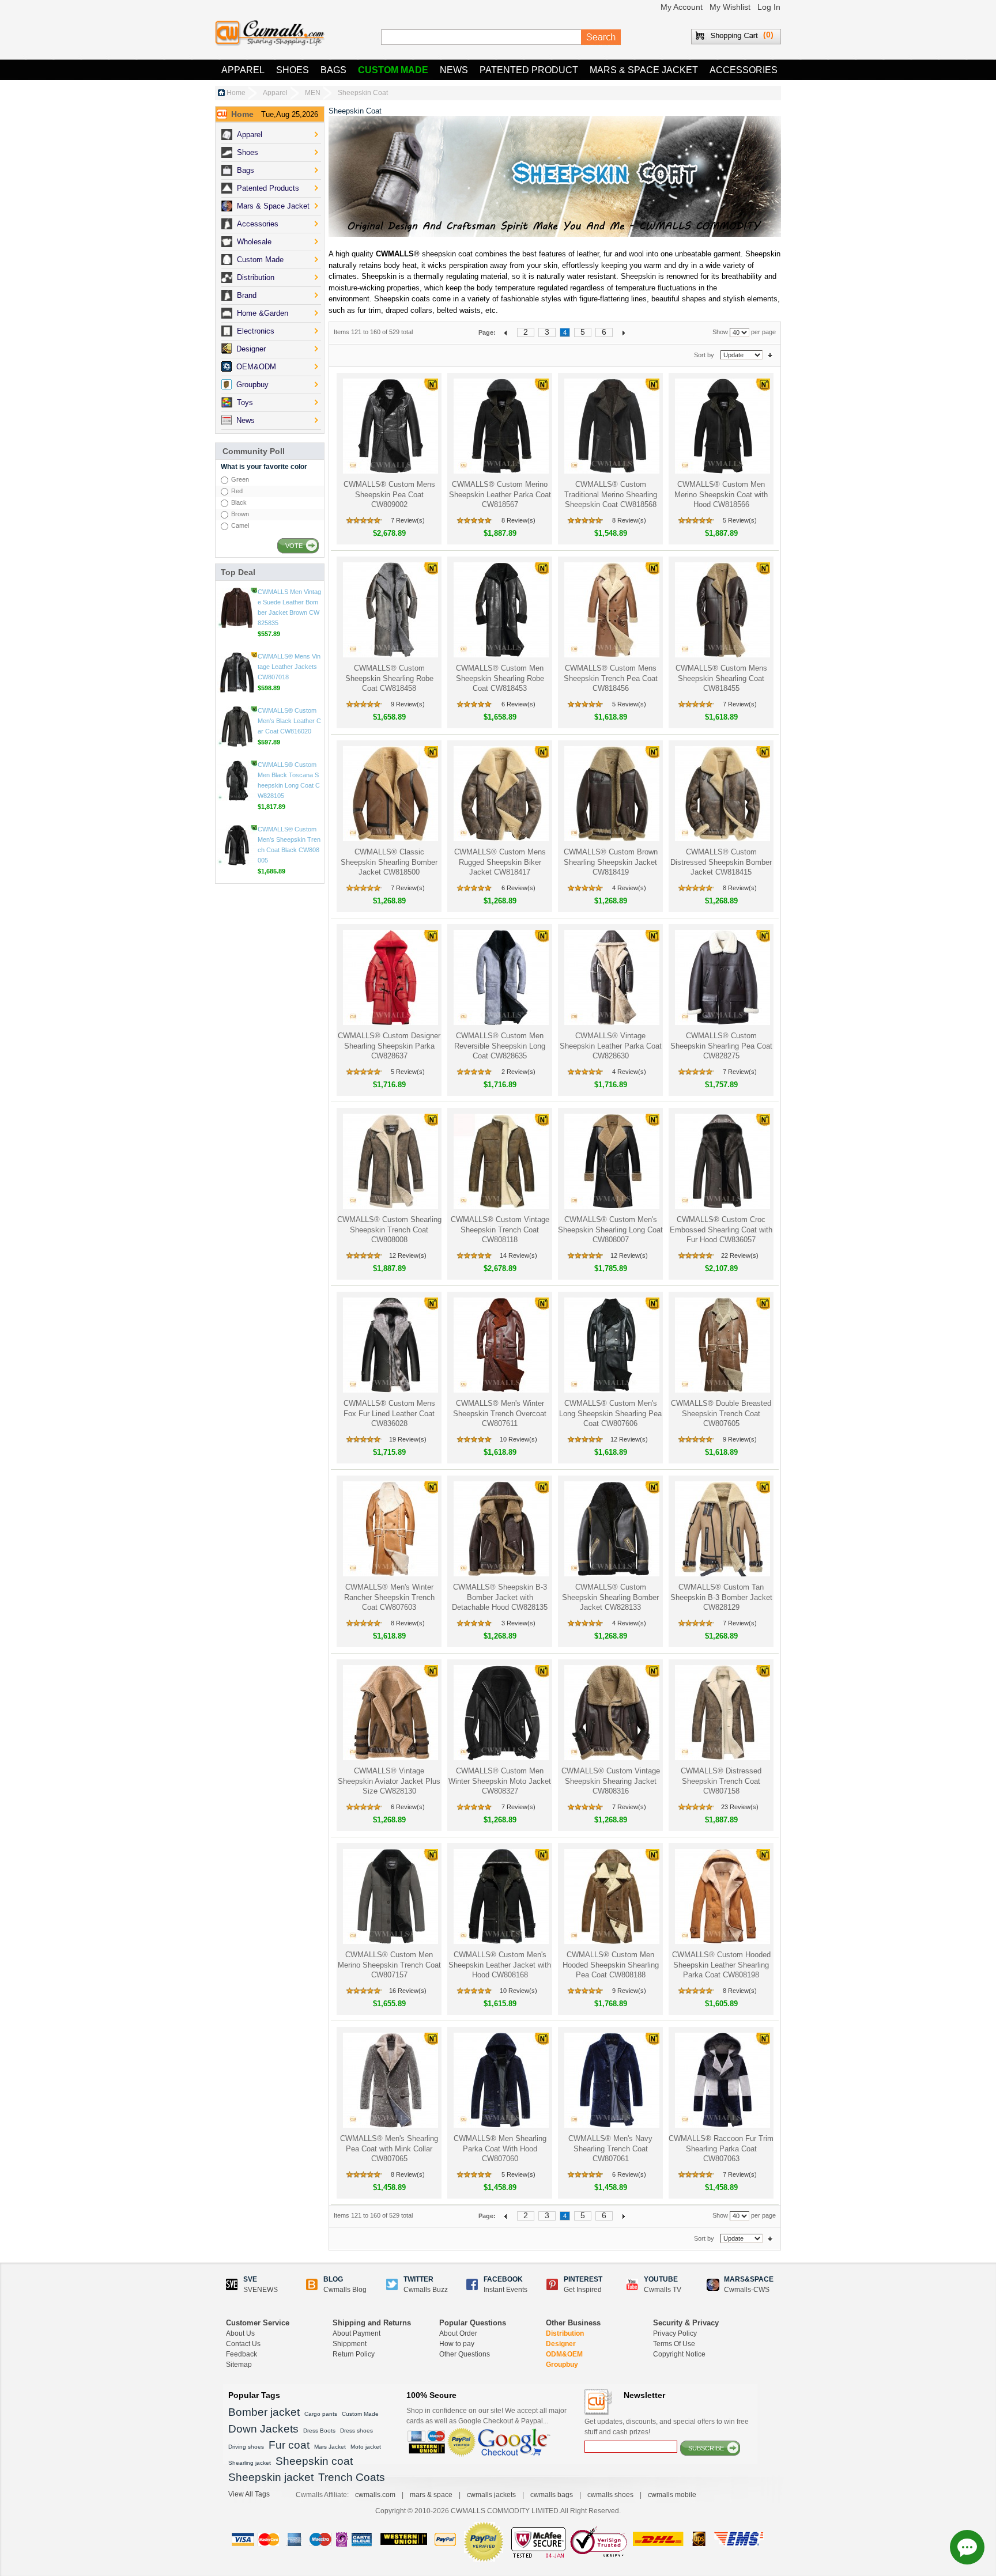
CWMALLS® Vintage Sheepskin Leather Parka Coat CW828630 (611, 1046)
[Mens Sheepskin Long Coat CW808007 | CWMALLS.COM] (611, 1161)
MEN (313, 93)
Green (240, 479)
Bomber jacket (264, 2412)
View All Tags (249, 2494)
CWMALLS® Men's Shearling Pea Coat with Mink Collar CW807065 (389, 2148)
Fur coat (289, 2445)
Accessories (744, 70)
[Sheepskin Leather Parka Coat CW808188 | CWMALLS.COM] (611, 1896)
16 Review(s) (408, 1991)
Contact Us (243, 2344)
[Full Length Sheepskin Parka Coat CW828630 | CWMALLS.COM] (611, 977)
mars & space (431, 2495)
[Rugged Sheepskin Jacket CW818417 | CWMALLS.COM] (500, 794)
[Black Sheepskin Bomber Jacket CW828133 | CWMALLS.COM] (611, 1529)
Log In (769, 7)
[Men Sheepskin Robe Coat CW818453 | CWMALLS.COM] (500, 610)
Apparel (243, 70)
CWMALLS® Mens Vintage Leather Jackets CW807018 (289, 731)
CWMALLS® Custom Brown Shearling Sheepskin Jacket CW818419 (611, 862)
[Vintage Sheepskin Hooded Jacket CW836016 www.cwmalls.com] (237, 608)
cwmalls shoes (610, 2495)
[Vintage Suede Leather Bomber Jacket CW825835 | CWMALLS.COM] (237, 672)
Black (239, 502)
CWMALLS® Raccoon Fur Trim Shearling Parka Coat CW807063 (721, 2148)
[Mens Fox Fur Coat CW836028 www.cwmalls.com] (389, 1345)
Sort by (704, 355)
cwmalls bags (552, 2495)
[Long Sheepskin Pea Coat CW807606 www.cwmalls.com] (611, 1345)
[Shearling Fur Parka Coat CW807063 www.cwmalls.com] (721, 2080)
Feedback (242, 2354)
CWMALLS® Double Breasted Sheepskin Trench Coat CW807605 (721, 1413)
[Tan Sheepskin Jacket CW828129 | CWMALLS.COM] (721, 1529)
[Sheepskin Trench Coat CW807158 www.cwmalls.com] (721, 1713)
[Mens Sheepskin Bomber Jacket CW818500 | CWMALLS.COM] (389, 794)
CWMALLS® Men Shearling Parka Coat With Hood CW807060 (500, 2148)
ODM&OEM (564, 2354)
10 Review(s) (518, 1439)
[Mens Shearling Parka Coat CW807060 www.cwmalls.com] (500, 2080)
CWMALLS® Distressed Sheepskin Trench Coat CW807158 (721, 1781)
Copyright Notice (679, 2354)
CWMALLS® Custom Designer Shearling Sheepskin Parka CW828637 (389, 1046)
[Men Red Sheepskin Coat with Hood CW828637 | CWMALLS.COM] (389, 977)
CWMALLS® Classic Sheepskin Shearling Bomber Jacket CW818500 (389, 862)
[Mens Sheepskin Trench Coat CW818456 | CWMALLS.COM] (611, 610)
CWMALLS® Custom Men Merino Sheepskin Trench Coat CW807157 (389, 1965)
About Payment (356, 2333)
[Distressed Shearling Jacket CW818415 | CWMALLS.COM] (721, 794)
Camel (240, 525)
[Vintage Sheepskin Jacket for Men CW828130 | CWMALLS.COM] (389, 1713)
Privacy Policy (675, 2333)
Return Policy (354, 2354)
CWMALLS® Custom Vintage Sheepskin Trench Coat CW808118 (500, 1230)
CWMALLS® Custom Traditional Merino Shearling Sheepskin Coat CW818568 (611, 494)
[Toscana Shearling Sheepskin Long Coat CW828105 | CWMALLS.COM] (237, 845)
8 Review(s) (518, 520)
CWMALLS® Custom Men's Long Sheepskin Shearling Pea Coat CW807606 (610, 1413)
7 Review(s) (408, 520)
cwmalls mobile (672, 2495)
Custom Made (393, 70)
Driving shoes (246, 2447)
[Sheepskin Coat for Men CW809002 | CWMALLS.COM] (389, 426)
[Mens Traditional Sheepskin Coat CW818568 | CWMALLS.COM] (611, 426)
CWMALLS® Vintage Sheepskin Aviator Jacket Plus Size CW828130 (389, 1781)
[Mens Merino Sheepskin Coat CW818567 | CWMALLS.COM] (500, 426)
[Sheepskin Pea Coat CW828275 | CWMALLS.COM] (721, 977)
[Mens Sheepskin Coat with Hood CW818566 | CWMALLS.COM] (721, 426)
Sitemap (239, 2365)
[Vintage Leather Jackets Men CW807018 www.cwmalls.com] (237, 737)
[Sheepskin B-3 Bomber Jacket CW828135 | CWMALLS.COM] (500, 1529)
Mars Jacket (330, 2447)
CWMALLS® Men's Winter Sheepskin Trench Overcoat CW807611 (500, 1413)
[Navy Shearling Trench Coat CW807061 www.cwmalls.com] (611, 2080)
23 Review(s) (740, 1807)
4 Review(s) (629, 888)
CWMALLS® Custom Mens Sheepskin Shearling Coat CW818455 (721, 678)
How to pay (457, 2344)
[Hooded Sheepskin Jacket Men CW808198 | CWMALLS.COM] (721, 1896)
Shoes (293, 70)
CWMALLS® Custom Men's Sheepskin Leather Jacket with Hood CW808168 (500, 1965)
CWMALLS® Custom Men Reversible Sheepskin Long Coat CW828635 (500, 1046)
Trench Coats (352, 2477)
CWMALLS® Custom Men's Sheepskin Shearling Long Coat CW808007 (610, 1230)
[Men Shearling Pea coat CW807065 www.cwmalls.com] (389, 2080)
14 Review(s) (518, 1255)
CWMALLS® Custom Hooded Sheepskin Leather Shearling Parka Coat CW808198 (721, 1965)
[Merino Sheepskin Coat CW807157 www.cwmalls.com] (389, 1896)
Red (237, 491)
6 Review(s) (518, 704)
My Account (682, 7)
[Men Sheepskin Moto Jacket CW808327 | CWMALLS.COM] (500, 1713)
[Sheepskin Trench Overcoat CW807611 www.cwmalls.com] (500, 1345)
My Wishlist (730, 7)
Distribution (565, 2333)
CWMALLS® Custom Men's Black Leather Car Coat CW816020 (289, 785)
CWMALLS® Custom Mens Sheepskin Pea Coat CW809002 (389, 494)
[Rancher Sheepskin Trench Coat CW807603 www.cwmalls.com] (389, 1529)
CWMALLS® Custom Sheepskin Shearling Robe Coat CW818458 (389, 678)
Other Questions (465, 2354)
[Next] (624, 332)
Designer (561, 2344)
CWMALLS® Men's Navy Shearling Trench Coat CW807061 (610, 2148)
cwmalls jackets (491, 2495)
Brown (240, 514)
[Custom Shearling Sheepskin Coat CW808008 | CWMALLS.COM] (389, 1161)
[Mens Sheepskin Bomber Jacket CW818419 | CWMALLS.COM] (611, 794)
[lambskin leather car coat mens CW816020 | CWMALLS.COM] (237, 791)
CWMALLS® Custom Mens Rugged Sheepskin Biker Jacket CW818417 (500, 862)
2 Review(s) (518, 1072)
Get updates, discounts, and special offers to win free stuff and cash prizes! (667, 2427)
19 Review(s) (408, 1439)
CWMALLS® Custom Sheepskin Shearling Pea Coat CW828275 (721, 1046)
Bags (333, 70)
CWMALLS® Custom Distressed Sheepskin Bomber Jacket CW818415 (721, 862)
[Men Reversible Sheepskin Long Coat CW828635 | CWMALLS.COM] (500, 977)
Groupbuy (562, 2365)
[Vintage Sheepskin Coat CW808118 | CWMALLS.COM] (500, 1161)
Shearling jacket (250, 2463)
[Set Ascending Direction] (770, 355)
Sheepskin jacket (271, 2477)
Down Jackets (263, 2429)
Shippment (350, 2344)
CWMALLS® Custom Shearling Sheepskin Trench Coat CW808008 (389, 1230)
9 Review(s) (408, 704)
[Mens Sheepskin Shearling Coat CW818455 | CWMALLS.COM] (721, 610)
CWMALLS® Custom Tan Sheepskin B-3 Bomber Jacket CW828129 (721, 1597)
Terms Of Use (674, 2344)
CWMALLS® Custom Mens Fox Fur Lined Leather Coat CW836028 (389, 1413)
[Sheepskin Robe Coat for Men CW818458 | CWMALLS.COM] (389, 610)
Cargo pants (321, 2414)
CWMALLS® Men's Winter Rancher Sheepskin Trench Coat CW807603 (389, 1597)
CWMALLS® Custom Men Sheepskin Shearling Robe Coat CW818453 (500, 678)
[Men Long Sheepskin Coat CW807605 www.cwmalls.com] (721, 1345)
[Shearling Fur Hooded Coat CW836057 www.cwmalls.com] (721, 1161)
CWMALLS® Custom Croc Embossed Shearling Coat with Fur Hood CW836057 (721, 1230)
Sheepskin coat (314, 2461)
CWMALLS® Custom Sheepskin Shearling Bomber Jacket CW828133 (610, 1597)
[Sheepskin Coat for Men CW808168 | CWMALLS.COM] (500, 1896)
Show (720, 332)
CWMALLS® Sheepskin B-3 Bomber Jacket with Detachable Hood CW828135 (500, 1597)
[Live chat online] (967, 2547)
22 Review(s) (740, 1255)
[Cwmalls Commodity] (270, 33)
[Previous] (507, 332)
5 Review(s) (740, 520)
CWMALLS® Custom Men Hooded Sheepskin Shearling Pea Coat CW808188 (611, 1965)
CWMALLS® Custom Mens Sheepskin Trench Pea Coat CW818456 (611, 678)
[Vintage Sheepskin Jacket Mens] (611, 1713)
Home (236, 93)
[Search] (601, 37)
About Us (240, 2333)
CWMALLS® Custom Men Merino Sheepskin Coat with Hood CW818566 (721, 494)
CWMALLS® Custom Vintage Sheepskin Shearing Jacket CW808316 (611, 1781)
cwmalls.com (375, 2495)
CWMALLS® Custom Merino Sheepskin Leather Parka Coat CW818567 (500, 494)
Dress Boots (319, 2431)
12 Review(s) (408, 1255)
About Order (458, 2333)
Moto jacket (366, 2447)
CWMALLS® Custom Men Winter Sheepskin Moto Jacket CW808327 (500, 1781)
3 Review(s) (518, 1623)
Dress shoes (356, 2431)
